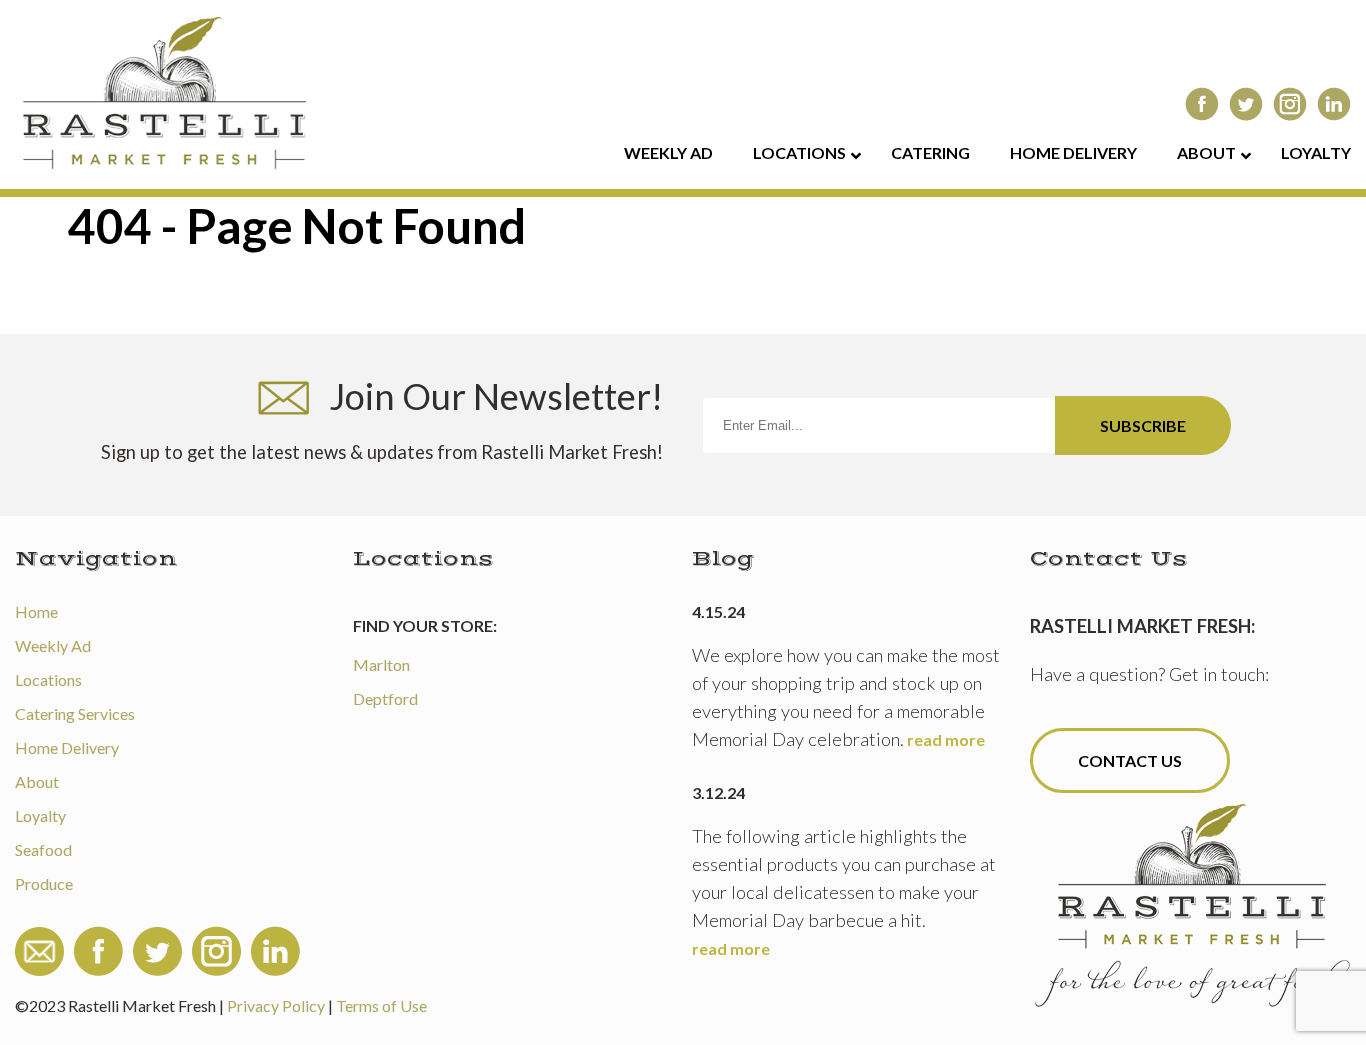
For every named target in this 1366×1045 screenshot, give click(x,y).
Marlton (381, 664)
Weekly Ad (53, 645)
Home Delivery (67, 747)
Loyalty (40, 815)
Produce (44, 883)
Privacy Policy (276, 1005)
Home (36, 611)
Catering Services (75, 713)
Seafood (43, 849)
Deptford (385, 698)
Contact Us (1130, 760)
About (37, 781)
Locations (48, 679)
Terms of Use (381, 1005)
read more (946, 739)
